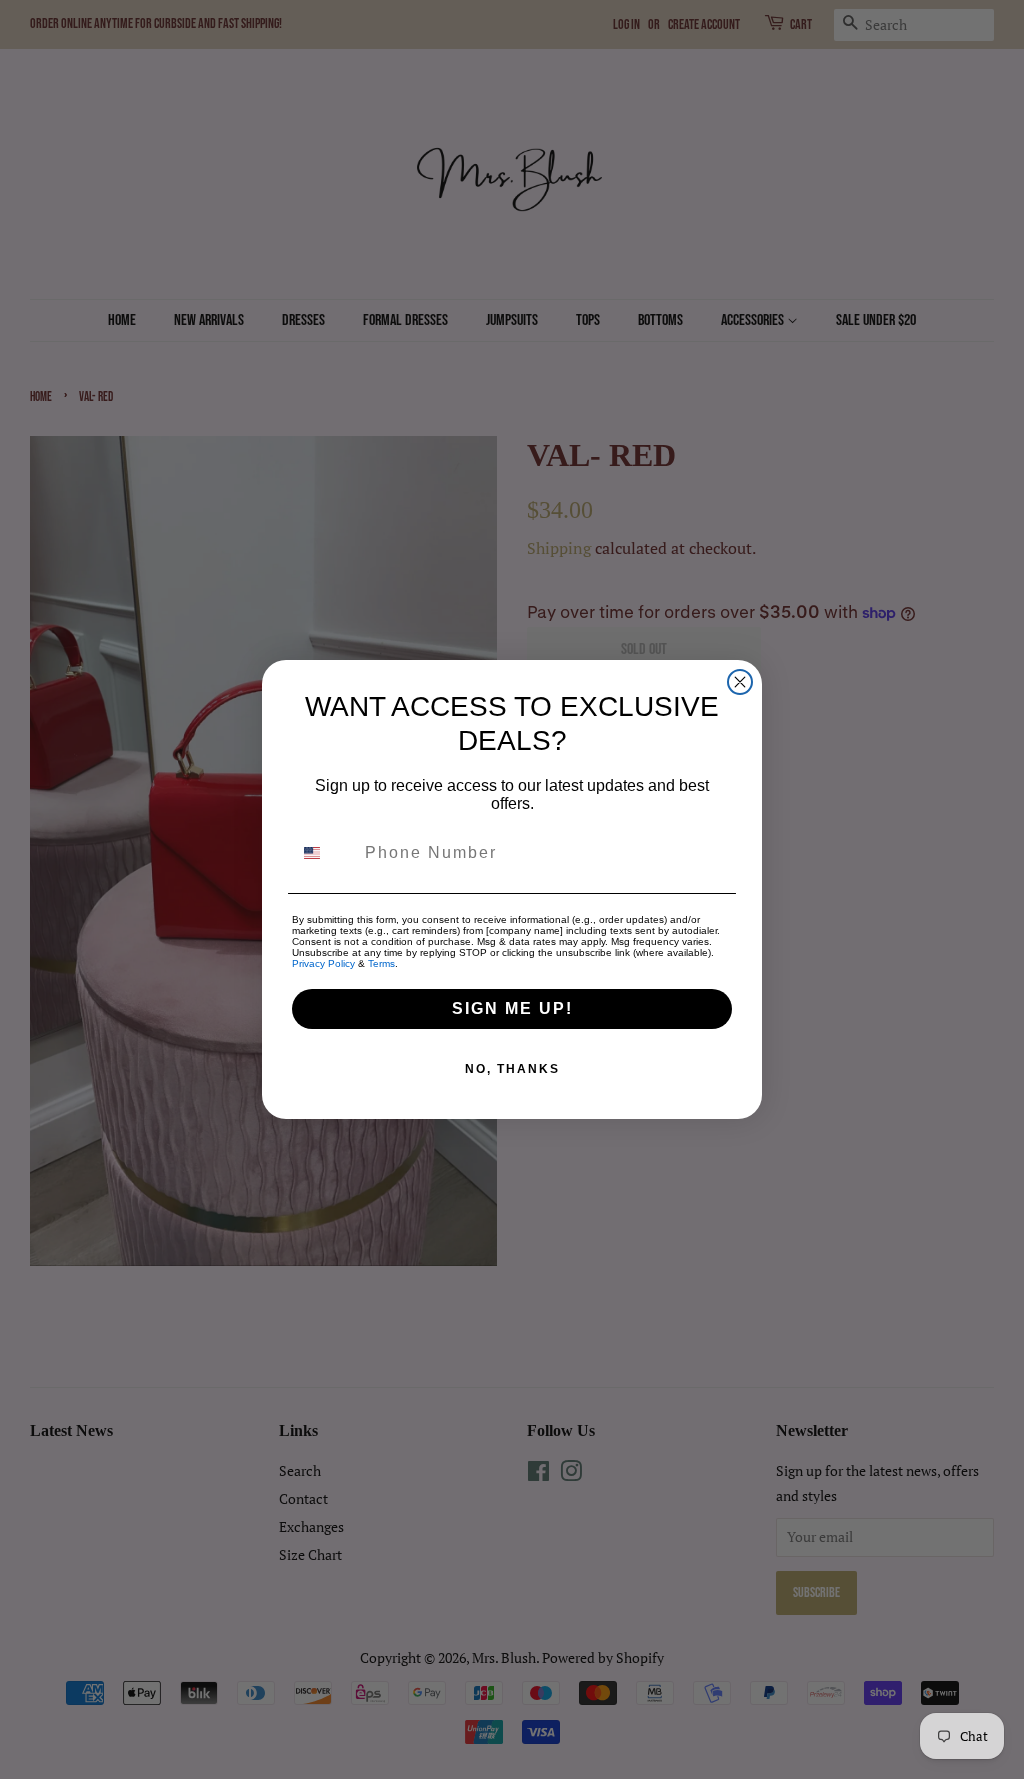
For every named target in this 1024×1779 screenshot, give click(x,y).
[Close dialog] (740, 682)
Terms (381, 963)
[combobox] (324, 853)
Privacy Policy (323, 963)
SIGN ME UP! (512, 1008)
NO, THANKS (512, 1069)
